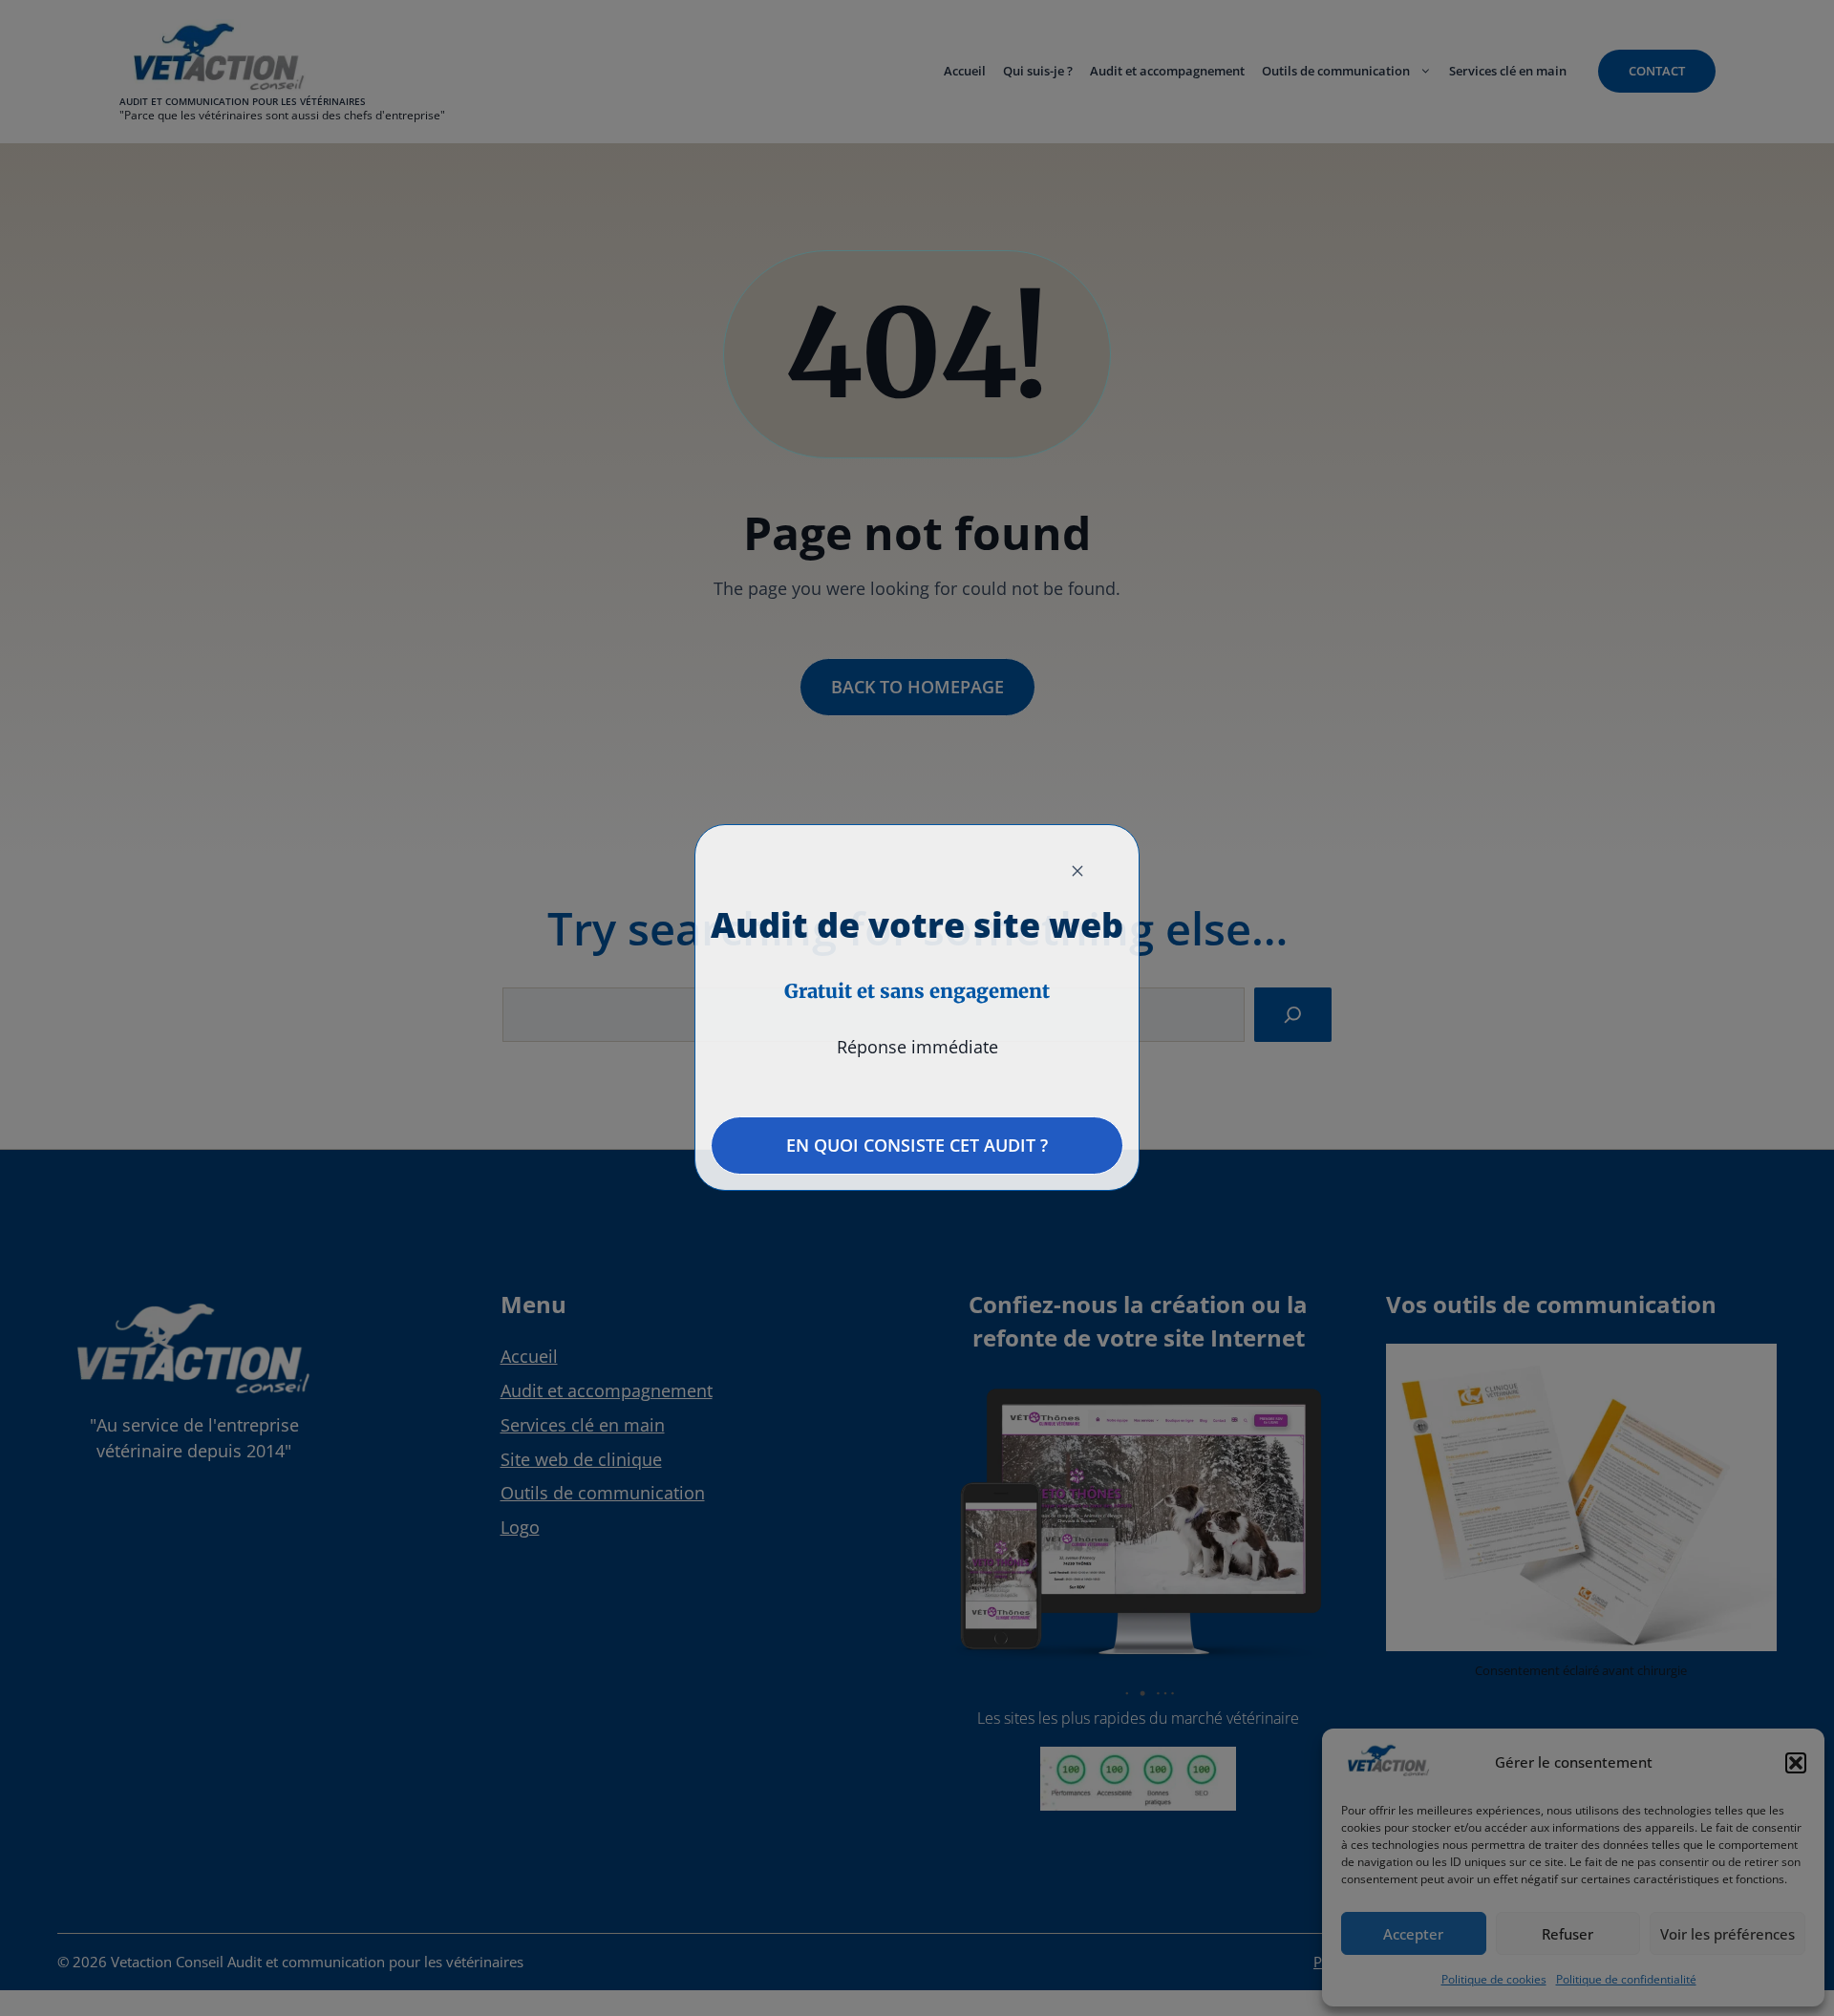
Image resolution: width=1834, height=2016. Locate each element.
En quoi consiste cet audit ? (917, 1146)
